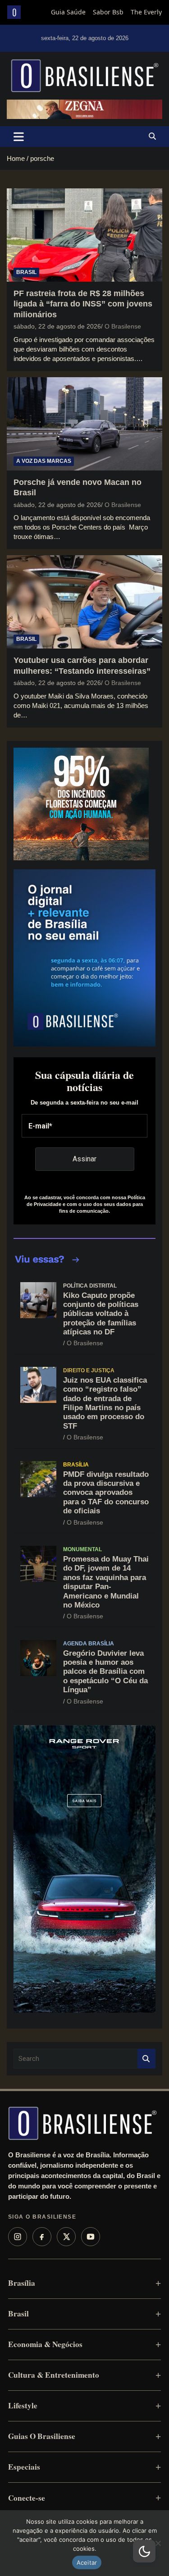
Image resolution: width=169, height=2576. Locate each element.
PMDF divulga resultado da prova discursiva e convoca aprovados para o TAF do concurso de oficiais (106, 1493)
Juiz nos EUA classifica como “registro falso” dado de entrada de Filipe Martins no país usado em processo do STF (105, 1403)
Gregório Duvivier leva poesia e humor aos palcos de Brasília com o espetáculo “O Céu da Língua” (105, 1672)
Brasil (26, 272)
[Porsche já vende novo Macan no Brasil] (84, 424)
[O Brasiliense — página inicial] (82, 2123)
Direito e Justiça (89, 1370)
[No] (158, 2543)
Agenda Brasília (89, 1644)
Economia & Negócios (45, 2344)
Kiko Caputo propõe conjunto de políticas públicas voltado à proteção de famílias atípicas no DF (101, 1314)
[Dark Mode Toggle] (144, 2551)
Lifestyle (23, 2405)
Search (146, 2059)
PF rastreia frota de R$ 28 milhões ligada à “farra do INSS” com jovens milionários (83, 304)
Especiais (24, 2467)
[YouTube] (91, 2237)
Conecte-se (27, 2498)
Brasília (76, 1465)
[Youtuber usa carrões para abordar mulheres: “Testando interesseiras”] (84, 602)
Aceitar (87, 2562)
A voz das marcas (44, 461)
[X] (66, 2237)
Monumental (82, 1549)
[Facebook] (42, 2237)
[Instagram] (18, 2237)
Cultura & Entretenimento (54, 2375)
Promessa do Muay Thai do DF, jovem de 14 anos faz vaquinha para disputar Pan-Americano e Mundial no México (106, 1582)
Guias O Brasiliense (42, 2436)
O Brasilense (123, 326)
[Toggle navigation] (19, 137)
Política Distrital (90, 1286)
